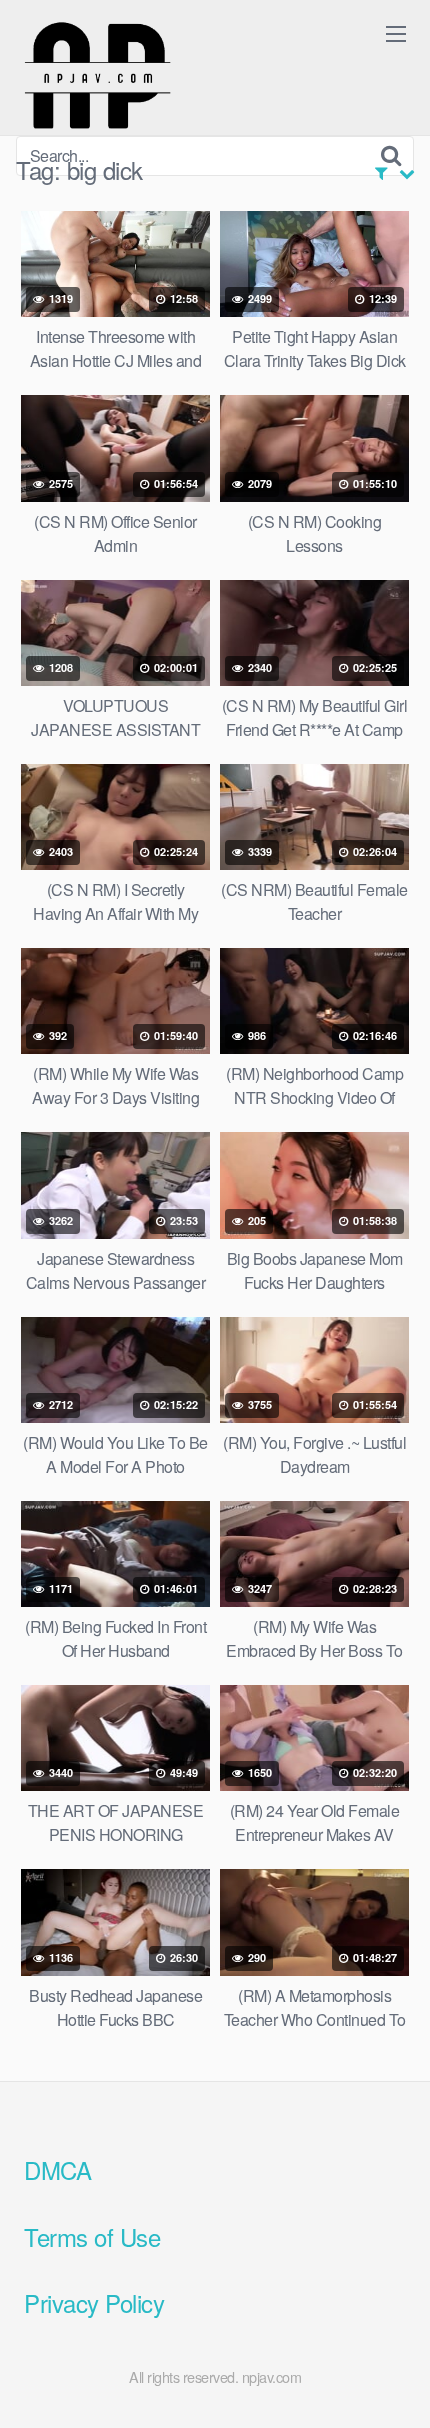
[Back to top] (395, 2384)
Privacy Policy (94, 2302)
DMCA (57, 2169)
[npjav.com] (97, 76)
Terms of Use (92, 2236)
